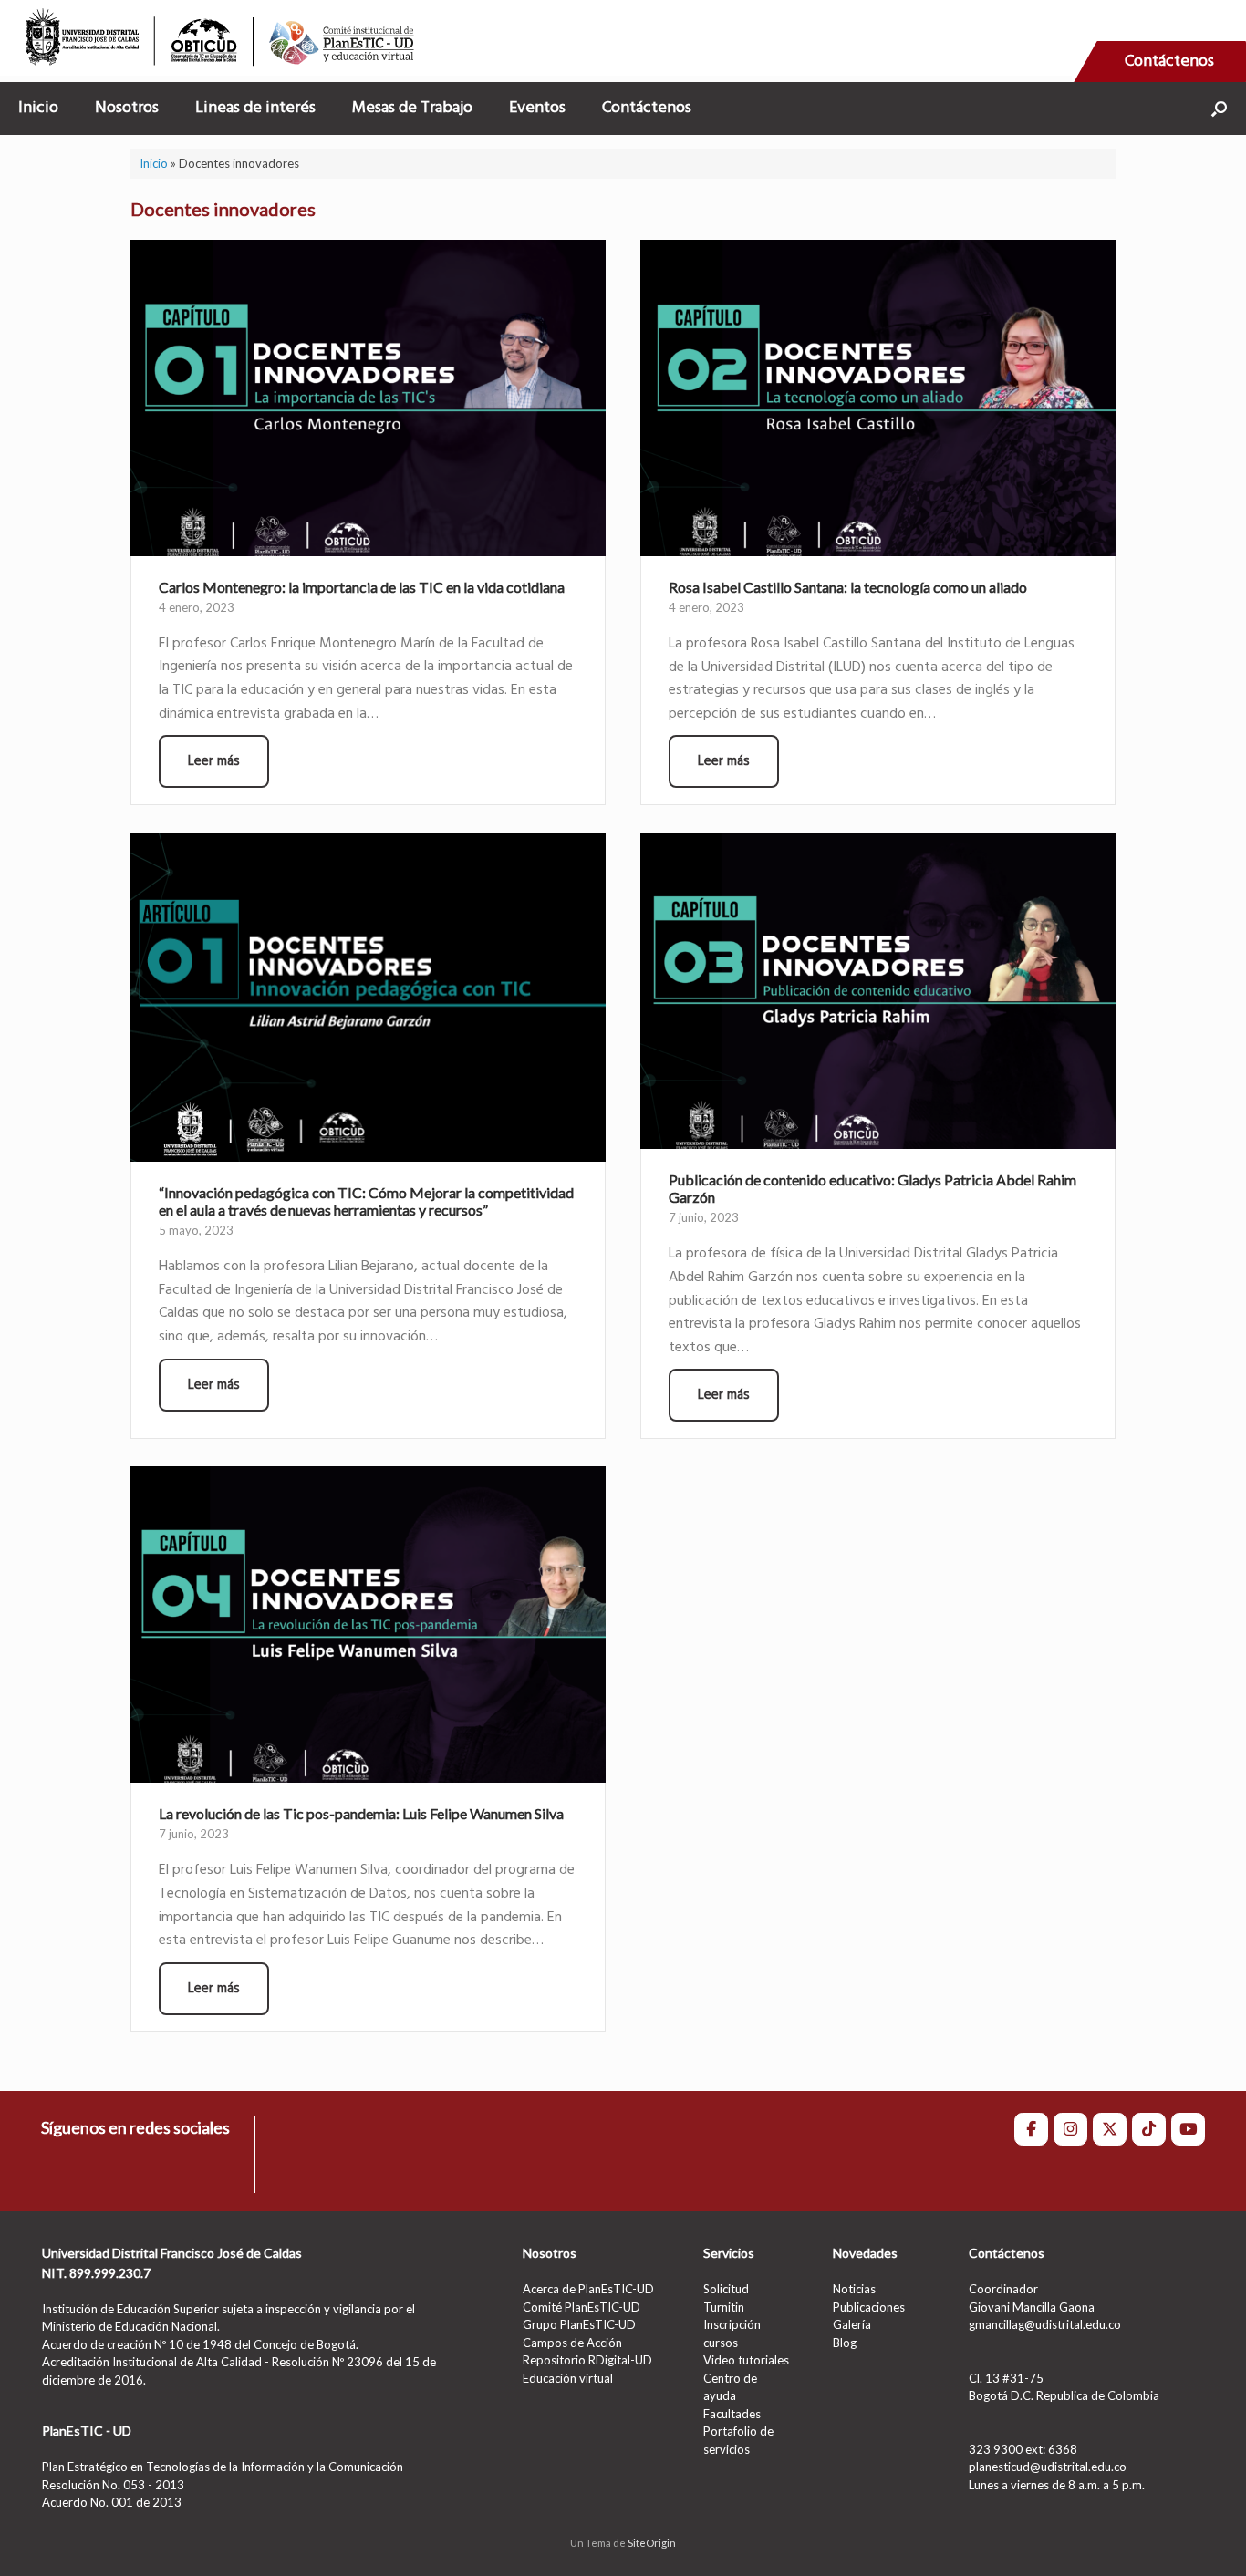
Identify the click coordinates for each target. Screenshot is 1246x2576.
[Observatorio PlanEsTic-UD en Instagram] (1070, 2130)
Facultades (732, 2414)
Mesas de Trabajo (412, 108)
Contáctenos (1169, 62)
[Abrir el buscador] (1219, 109)
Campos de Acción (572, 2343)
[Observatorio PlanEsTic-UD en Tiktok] (1149, 2130)
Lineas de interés (255, 108)
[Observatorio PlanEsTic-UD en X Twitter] (1110, 2130)
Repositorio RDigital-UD (587, 2360)
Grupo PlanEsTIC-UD (579, 2324)
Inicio (38, 108)
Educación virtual (568, 2378)
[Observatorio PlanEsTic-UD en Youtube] (1188, 2130)
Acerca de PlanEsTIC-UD (588, 2289)
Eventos (537, 108)
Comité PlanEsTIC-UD (581, 2307)
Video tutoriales (746, 2360)
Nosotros (127, 108)
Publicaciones (869, 2307)
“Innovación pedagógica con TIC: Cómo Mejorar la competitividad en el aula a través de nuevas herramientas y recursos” (366, 1201)
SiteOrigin (652, 2543)
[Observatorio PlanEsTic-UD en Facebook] (1031, 2130)
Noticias (854, 2289)
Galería (852, 2324)
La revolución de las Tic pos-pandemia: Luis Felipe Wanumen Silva (361, 1813)
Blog (845, 2343)
